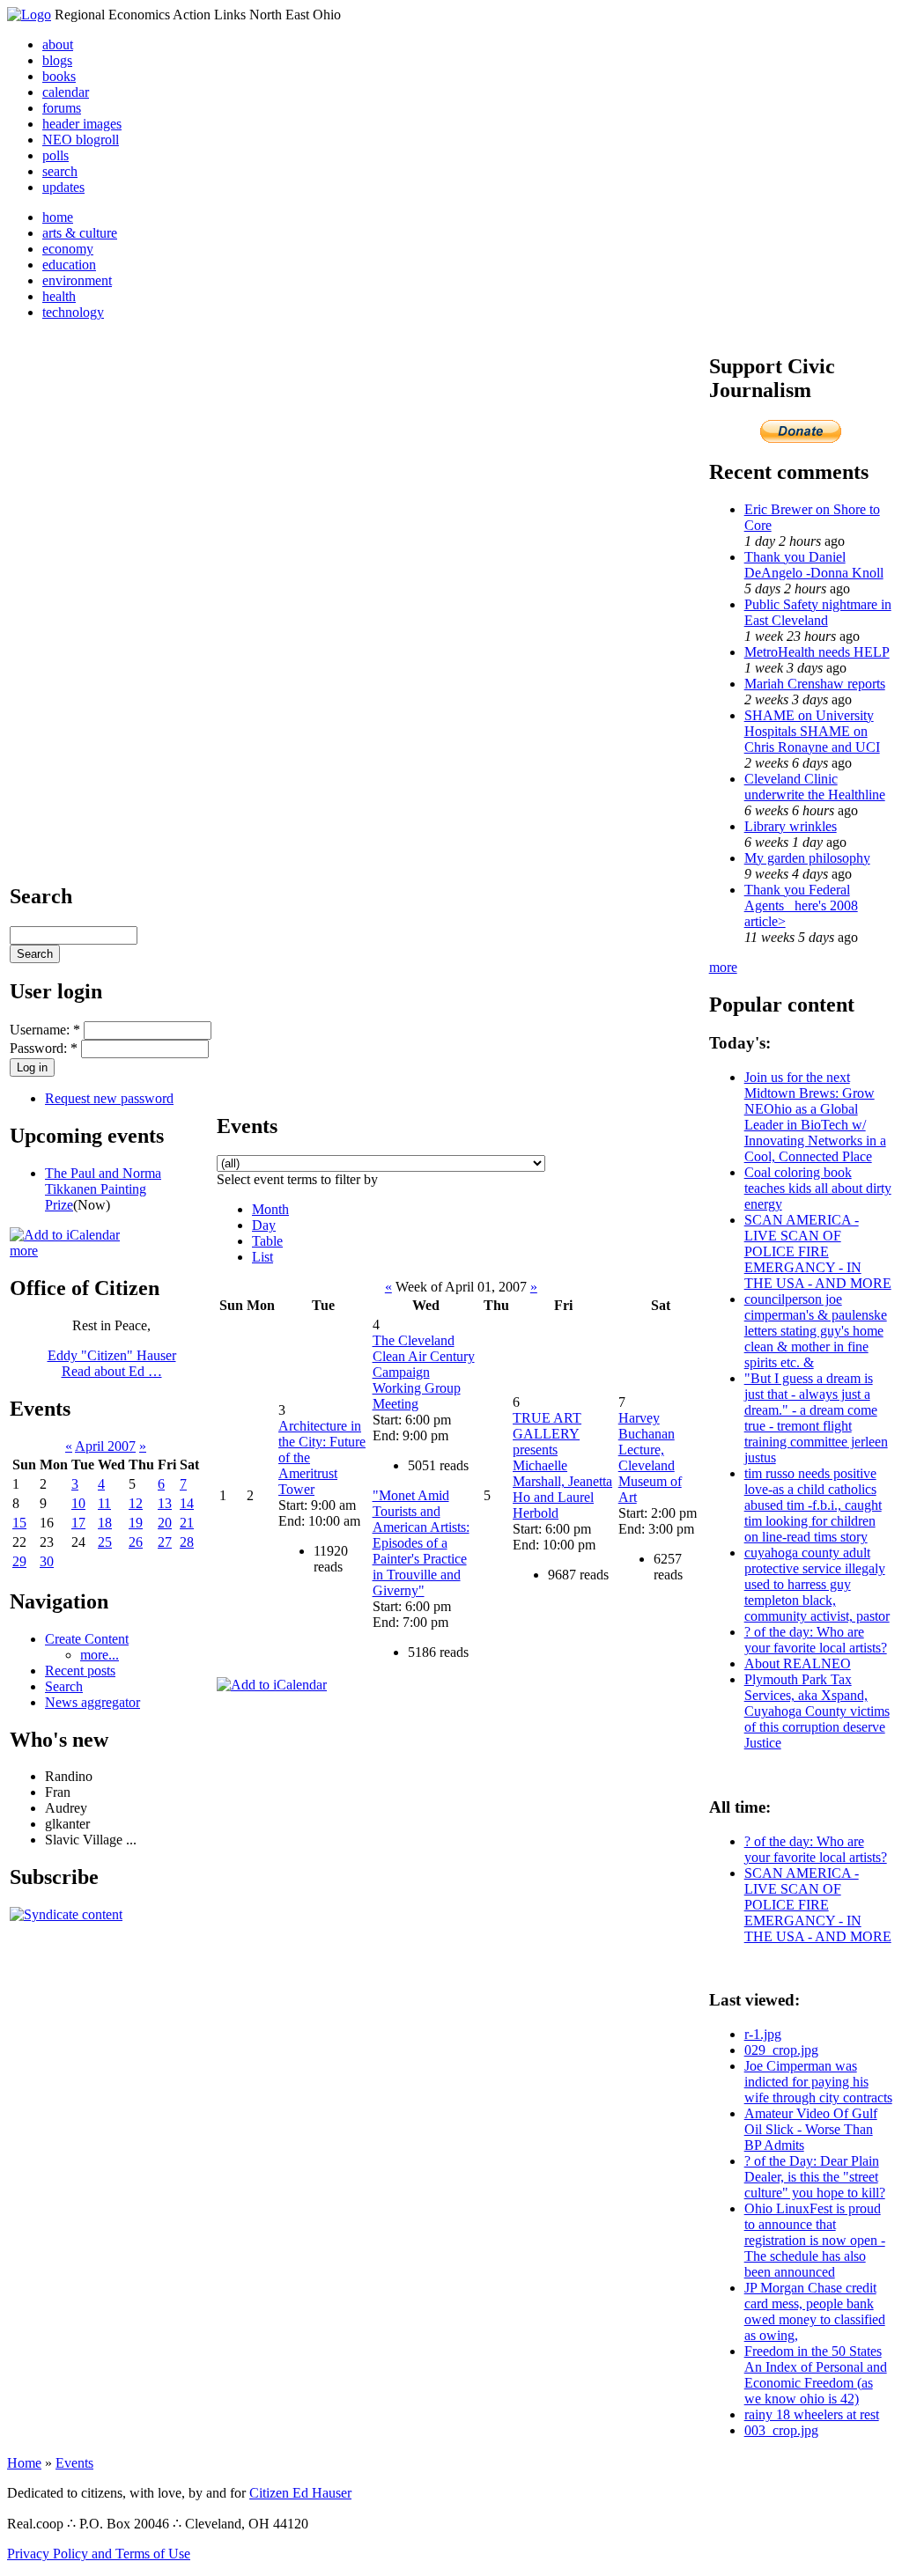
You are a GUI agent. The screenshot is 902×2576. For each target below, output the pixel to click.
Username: (45, 1030)
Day (264, 1225)
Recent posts (80, 1671)
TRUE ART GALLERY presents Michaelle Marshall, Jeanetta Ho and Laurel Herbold (562, 1465)
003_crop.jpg (781, 2430)
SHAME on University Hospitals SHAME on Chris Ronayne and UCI (812, 731)
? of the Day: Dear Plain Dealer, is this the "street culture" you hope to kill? (815, 2177)
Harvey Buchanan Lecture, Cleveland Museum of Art (650, 1457)
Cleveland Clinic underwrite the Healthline (815, 787)
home (58, 217)
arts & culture (80, 233)
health (59, 296)
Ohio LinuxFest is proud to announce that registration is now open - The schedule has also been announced (815, 2240)
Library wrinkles (791, 826)
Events (74, 2463)
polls (55, 155)
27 (165, 1542)
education (69, 265)
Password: (44, 1048)
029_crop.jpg (781, 2050)
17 (78, 1523)
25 (105, 1542)
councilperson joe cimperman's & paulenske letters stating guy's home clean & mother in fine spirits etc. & (816, 1331)
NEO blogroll (81, 140)
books (59, 76)
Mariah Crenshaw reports (815, 684)
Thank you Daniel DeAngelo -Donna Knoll (814, 565)
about (58, 44)
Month (270, 1209)
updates (63, 187)
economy (68, 249)
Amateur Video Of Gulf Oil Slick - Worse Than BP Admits (811, 2129)
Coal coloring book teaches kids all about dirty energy (818, 1188)
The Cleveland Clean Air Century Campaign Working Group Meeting (424, 1372)
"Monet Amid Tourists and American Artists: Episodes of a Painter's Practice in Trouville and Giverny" (421, 1543)
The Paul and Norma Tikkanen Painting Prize (103, 1189)
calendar (66, 92)
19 (136, 1523)
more (24, 1251)
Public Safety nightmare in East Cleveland (818, 612)
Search (64, 1686)
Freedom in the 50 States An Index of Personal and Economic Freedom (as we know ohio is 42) (816, 2375)
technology (73, 312)
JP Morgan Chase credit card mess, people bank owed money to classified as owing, (815, 2311)
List (262, 1257)
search (60, 171)
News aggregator (92, 1702)
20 (165, 1523)
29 (19, 1561)
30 (47, 1561)
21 (187, 1523)
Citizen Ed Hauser (300, 2493)
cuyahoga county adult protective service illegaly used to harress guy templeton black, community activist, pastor (817, 1584)
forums (62, 108)
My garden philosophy (807, 858)
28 (187, 1542)
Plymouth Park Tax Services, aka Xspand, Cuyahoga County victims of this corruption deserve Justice (817, 1711)
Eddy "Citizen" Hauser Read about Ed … (112, 1363)
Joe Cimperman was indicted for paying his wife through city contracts (818, 2082)
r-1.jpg (763, 2034)
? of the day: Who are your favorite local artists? (816, 1640)
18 (105, 1523)
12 (136, 1503)
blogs (57, 60)
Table (267, 1241)
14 (187, 1503)
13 (165, 1503)
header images (82, 124)
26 (136, 1542)
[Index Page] (29, 15)
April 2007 (105, 1446)
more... (100, 1655)
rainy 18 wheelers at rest (812, 2414)
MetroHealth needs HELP (817, 652)
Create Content (87, 1639)
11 (104, 1503)
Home (24, 2463)
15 (19, 1523)
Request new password (109, 1098)
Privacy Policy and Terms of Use (99, 2554)
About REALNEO (798, 1663)
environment (77, 280)
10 (78, 1503)
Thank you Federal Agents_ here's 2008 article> (801, 905)
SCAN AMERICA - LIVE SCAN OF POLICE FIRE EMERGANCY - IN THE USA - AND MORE (818, 1251)
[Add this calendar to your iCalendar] (65, 1235)
